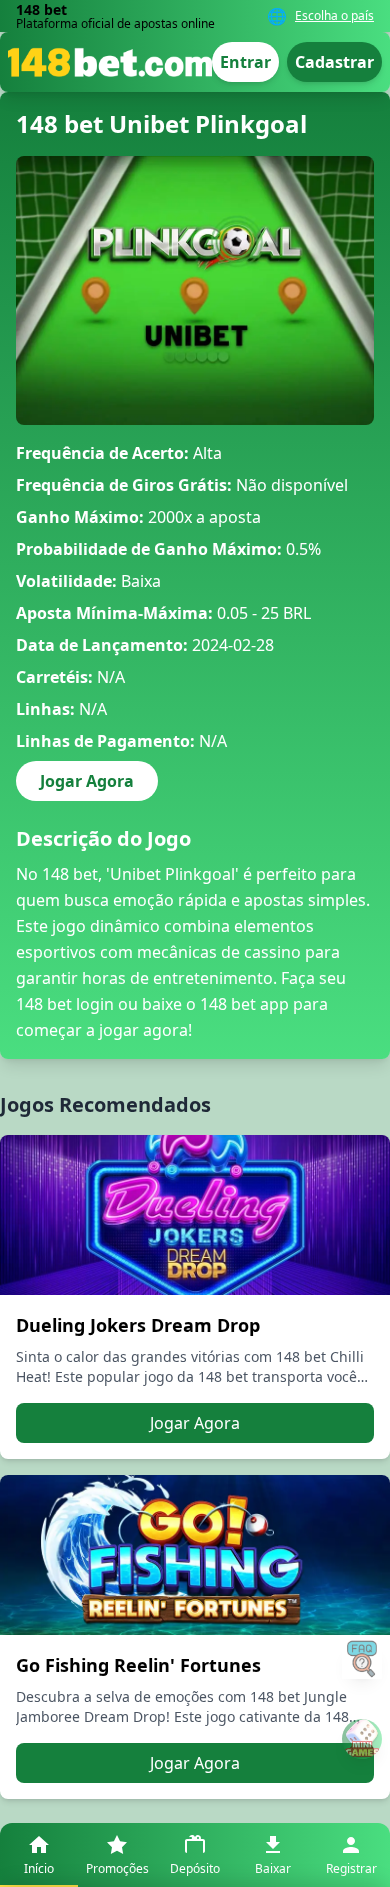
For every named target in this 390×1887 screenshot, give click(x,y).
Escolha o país (334, 16)
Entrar (245, 62)
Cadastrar (334, 62)
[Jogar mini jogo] (362, 1739)
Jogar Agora (87, 781)
